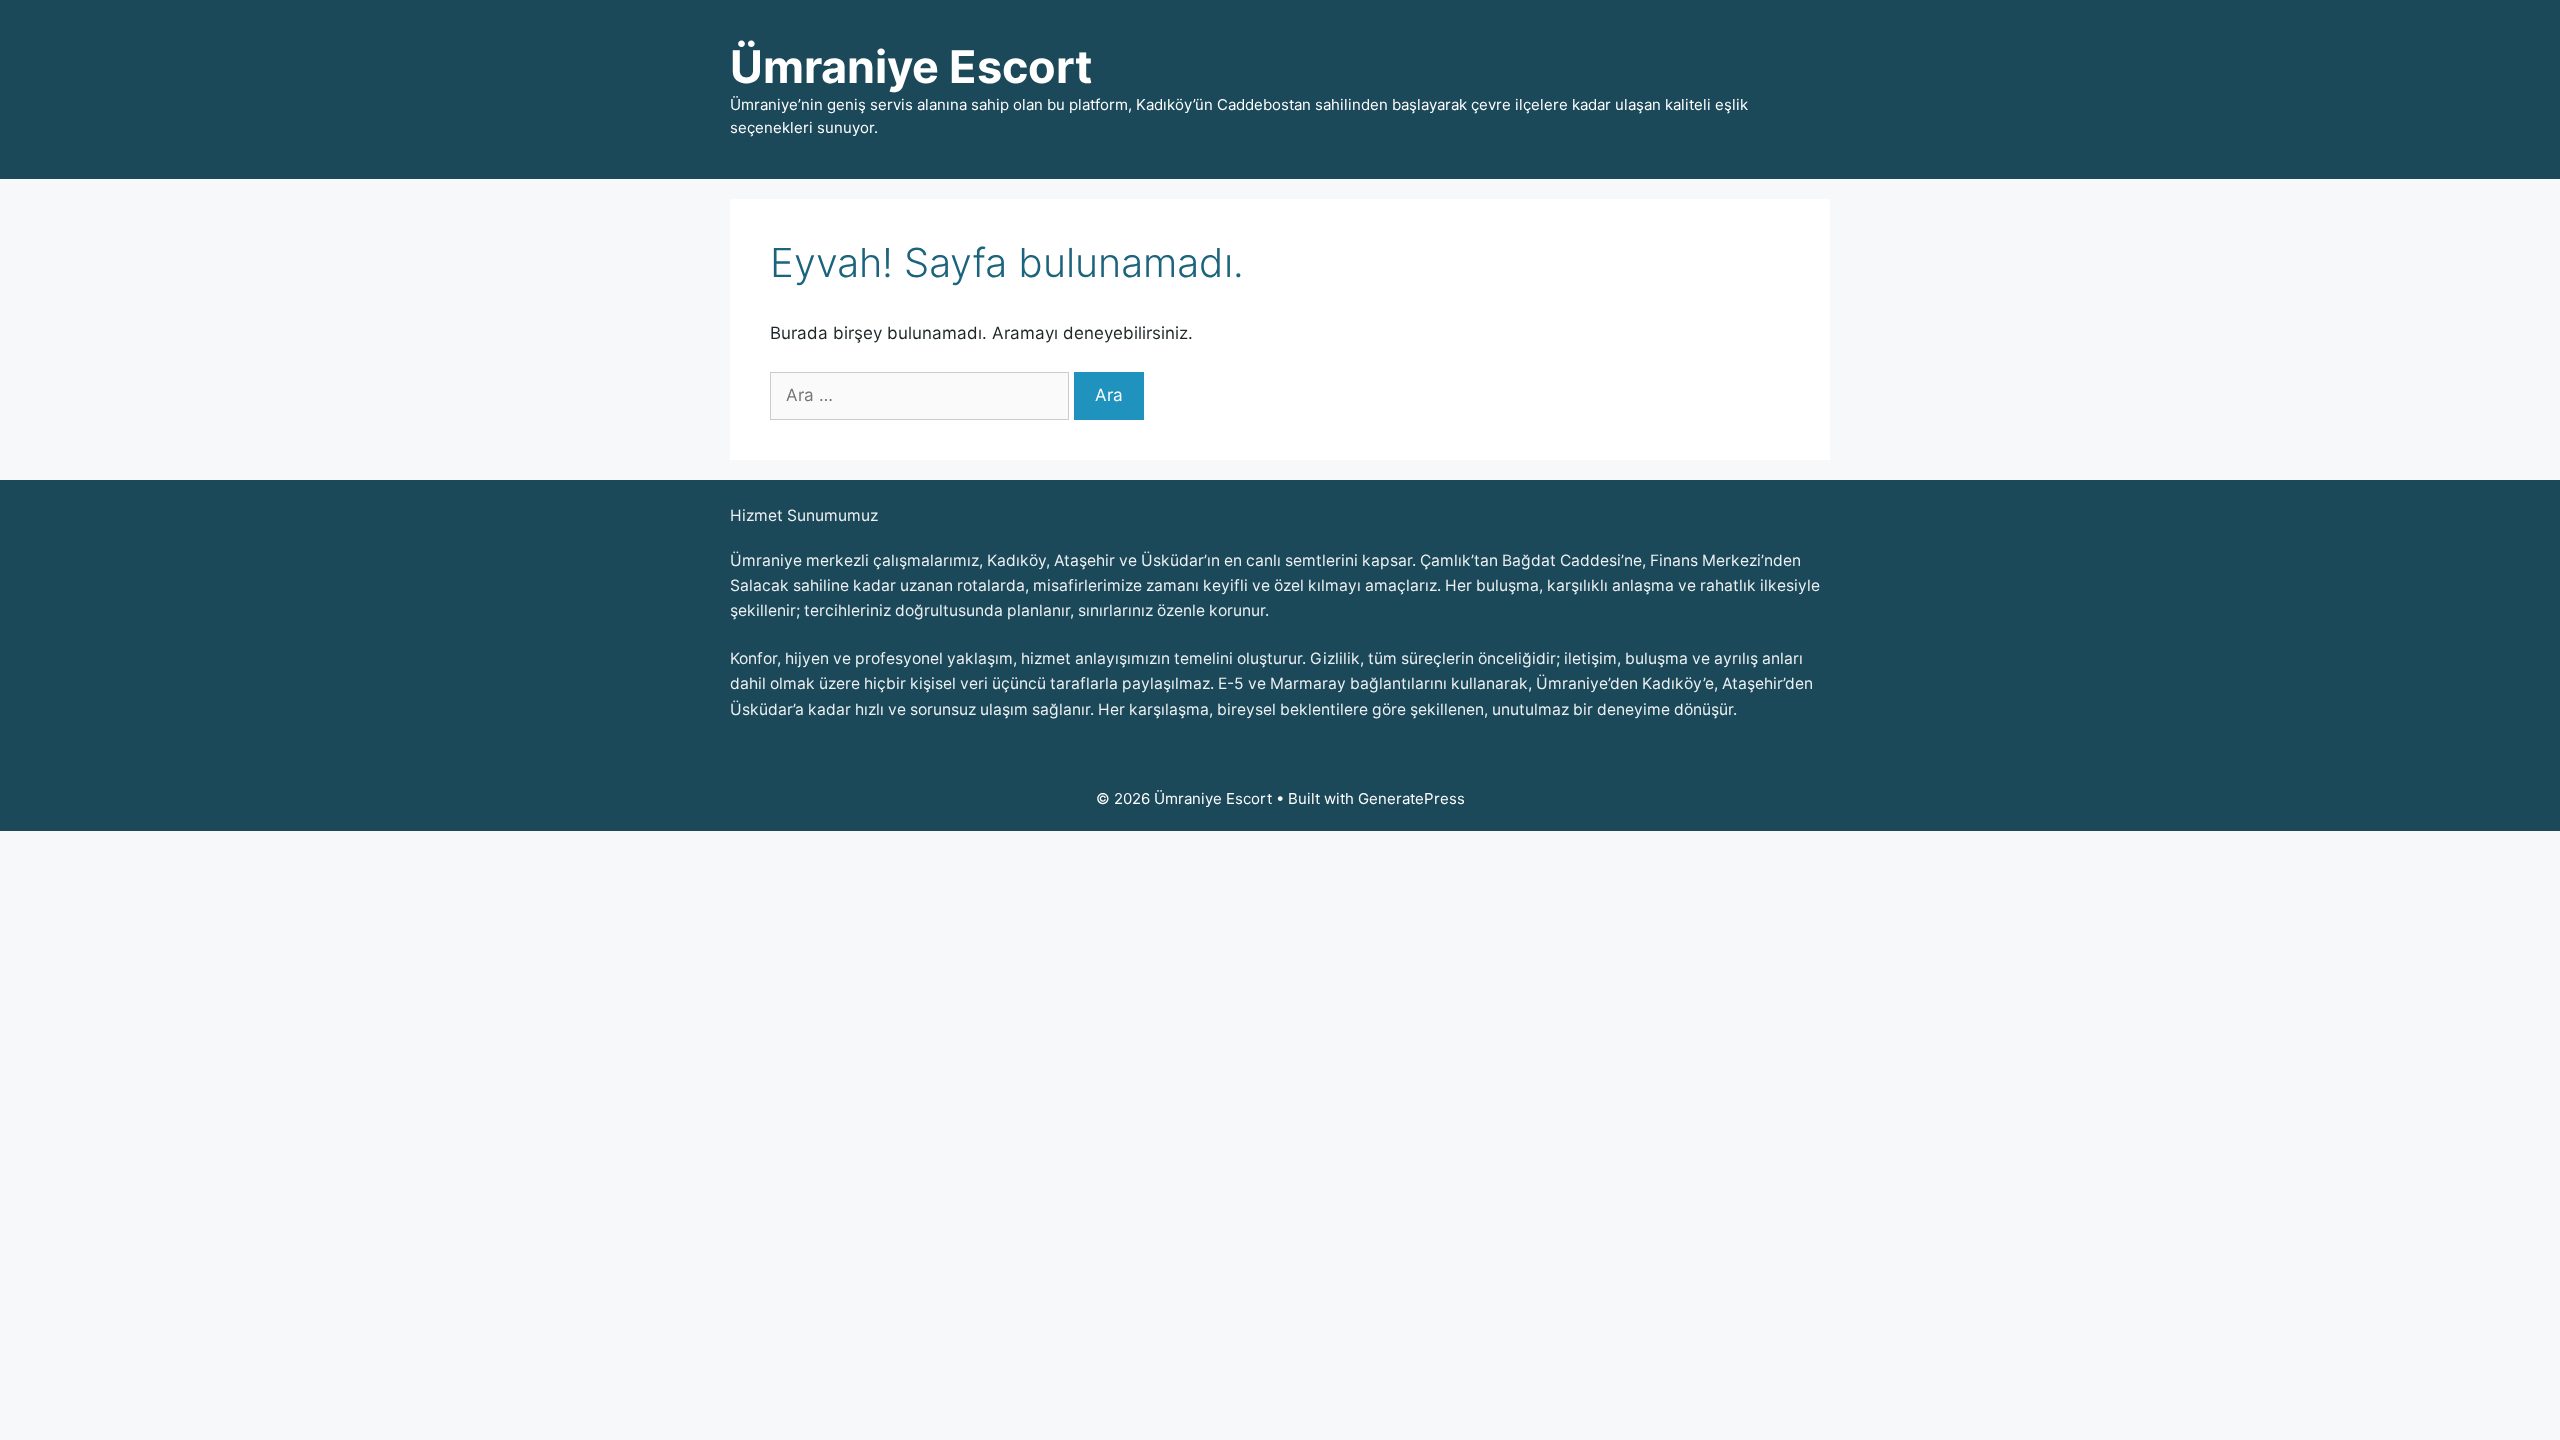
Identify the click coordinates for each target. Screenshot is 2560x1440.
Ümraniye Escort (911, 66)
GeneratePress (1411, 798)
